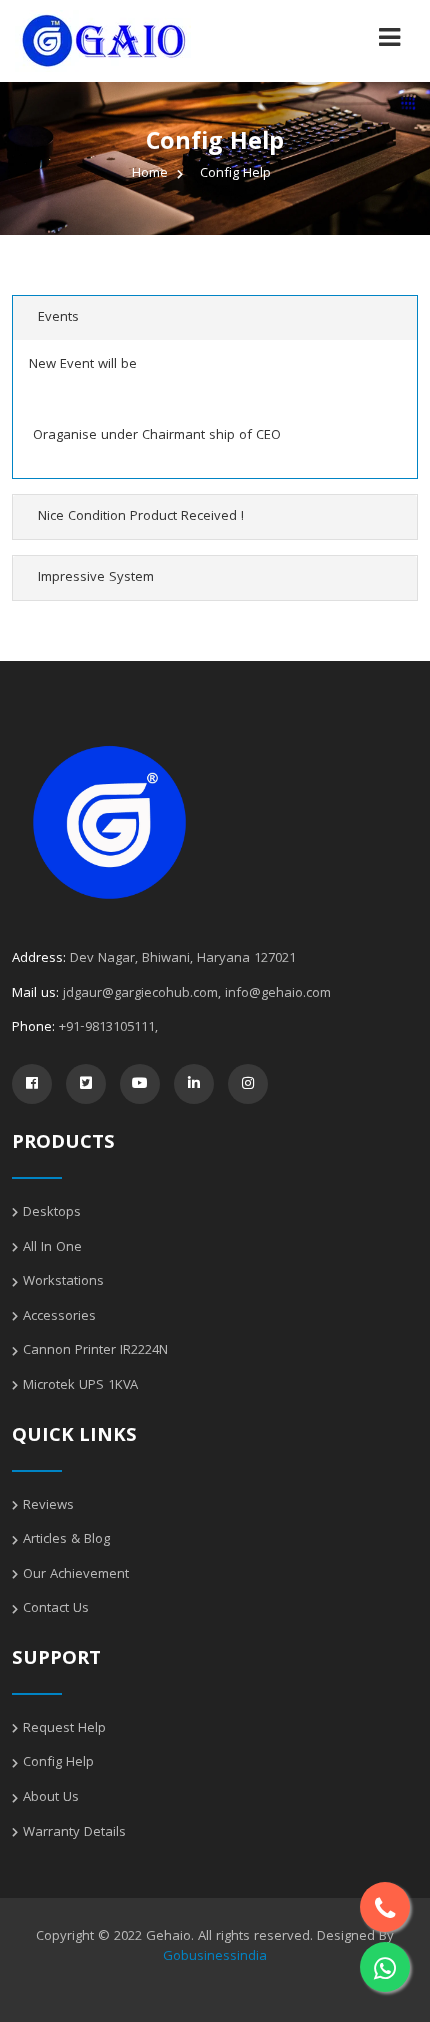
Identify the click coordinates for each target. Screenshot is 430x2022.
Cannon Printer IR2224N (95, 1351)
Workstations (63, 1282)
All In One (52, 1248)
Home (150, 174)
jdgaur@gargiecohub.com (140, 994)
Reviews (48, 1506)
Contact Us (56, 1609)
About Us (51, 1798)
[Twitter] (86, 1084)
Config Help (58, 1763)
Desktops (52, 1213)
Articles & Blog (66, 1540)
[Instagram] (248, 1084)
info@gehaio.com (278, 994)
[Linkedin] (194, 1084)
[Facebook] (32, 1084)
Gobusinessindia (215, 1957)
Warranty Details (74, 1833)
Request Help (64, 1729)
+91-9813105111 (107, 1028)
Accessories (59, 1317)
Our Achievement (76, 1575)
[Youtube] (140, 1084)
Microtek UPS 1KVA (80, 1386)
